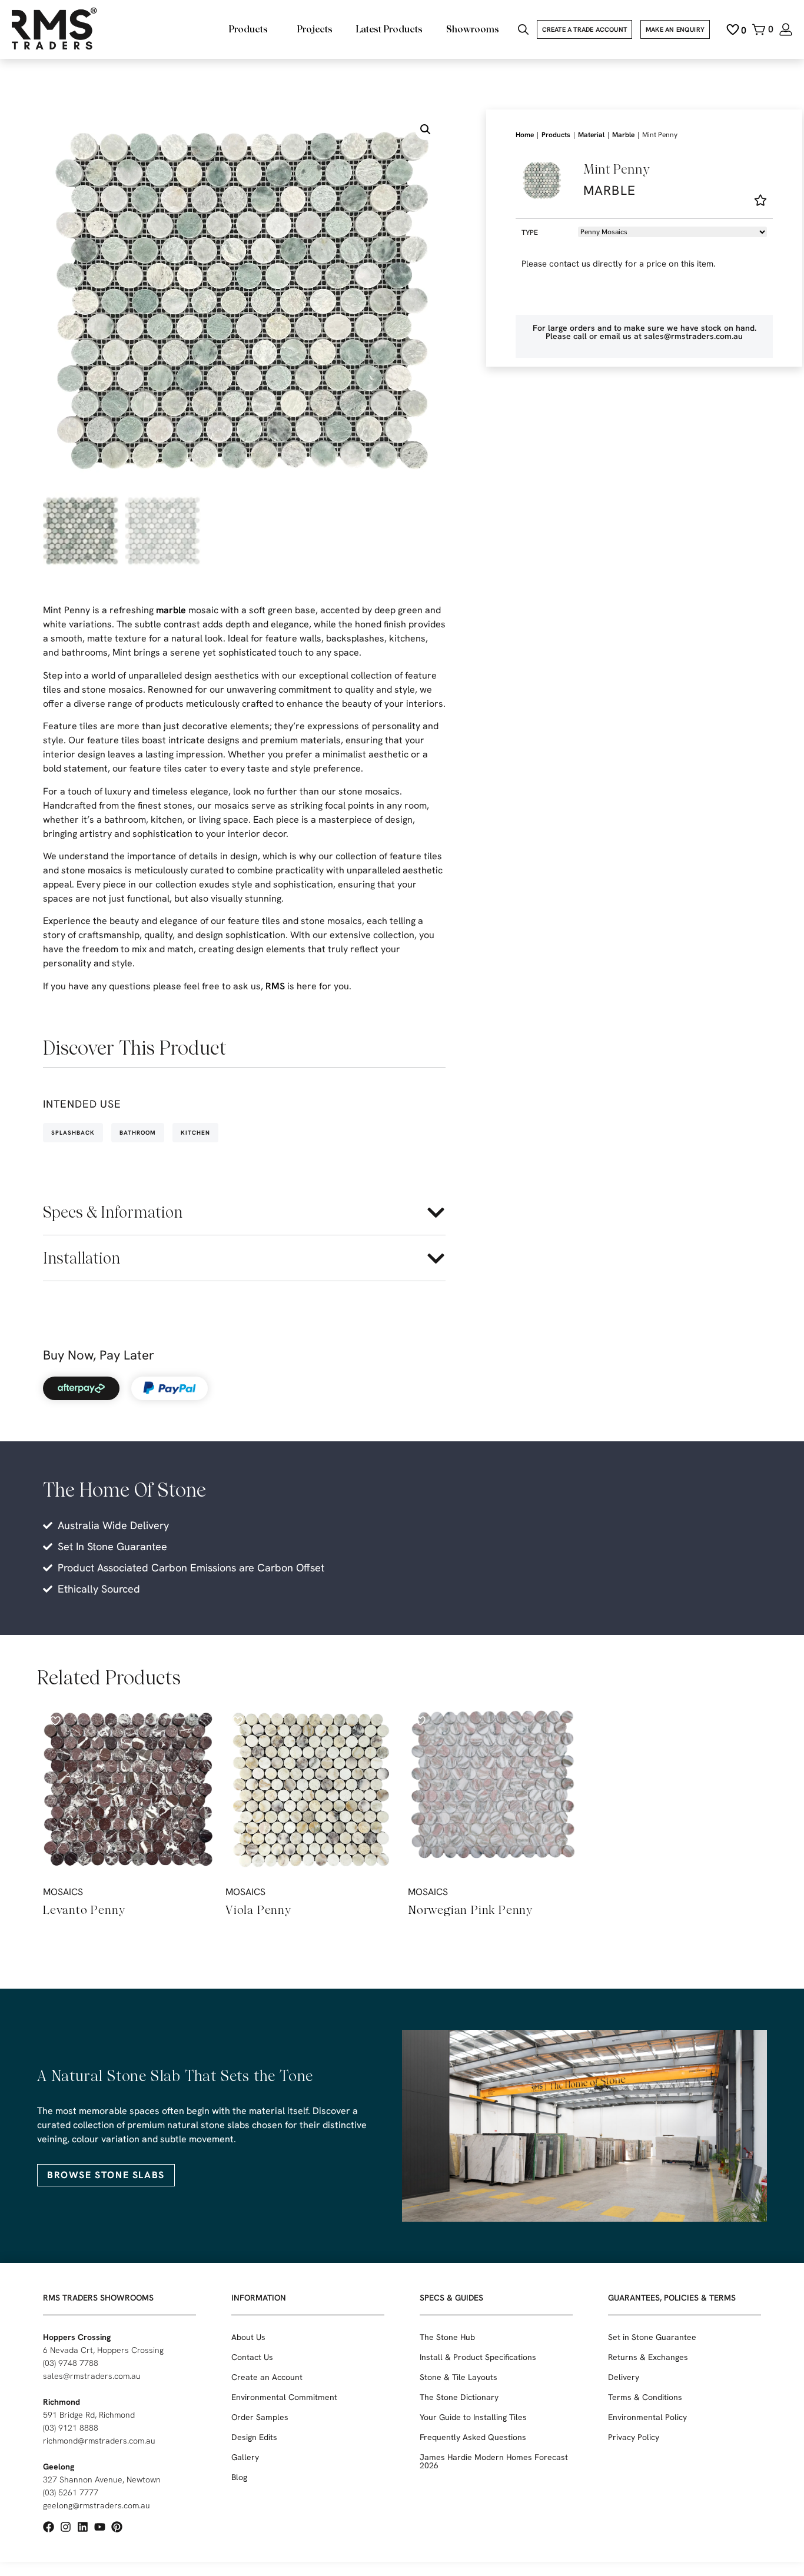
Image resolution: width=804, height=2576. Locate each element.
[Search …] (523, 31)
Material (591, 135)
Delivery (624, 2377)
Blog (239, 2477)
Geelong (59, 2467)
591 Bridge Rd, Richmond (89, 2415)
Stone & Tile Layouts (459, 2377)
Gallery (245, 2457)
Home (525, 135)
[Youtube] (100, 2527)
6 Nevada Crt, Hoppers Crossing (103, 2350)
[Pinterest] (117, 2527)
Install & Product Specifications (478, 2357)
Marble (623, 135)
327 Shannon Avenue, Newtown (102, 2479)
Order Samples (260, 2417)
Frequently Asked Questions (473, 2437)
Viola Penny (258, 1910)
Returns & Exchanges (648, 2357)
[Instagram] (66, 2527)
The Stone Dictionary (459, 2397)
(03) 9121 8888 (71, 2428)
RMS (275, 986)
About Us (248, 2337)
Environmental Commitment (284, 2397)
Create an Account (267, 2377)
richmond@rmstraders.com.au (99, 2441)
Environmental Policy (647, 2417)
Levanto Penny (84, 1910)
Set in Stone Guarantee (652, 2337)
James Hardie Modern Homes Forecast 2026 (494, 2461)
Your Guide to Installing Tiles (473, 2417)
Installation (82, 1258)
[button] (426, 129)
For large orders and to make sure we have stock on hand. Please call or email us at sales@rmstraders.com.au (644, 332)
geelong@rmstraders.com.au (97, 2505)
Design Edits (254, 2437)
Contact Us (252, 2357)
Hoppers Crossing (77, 2337)
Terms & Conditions (645, 2397)
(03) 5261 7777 (71, 2492)
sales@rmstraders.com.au (92, 2376)
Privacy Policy (634, 2437)
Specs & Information (113, 1212)
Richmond (62, 2402)
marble (171, 610)
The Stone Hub (447, 2337)
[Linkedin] (83, 2527)
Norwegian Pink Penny (470, 1910)
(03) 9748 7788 (71, 2363)
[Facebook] (49, 2527)
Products (556, 135)
